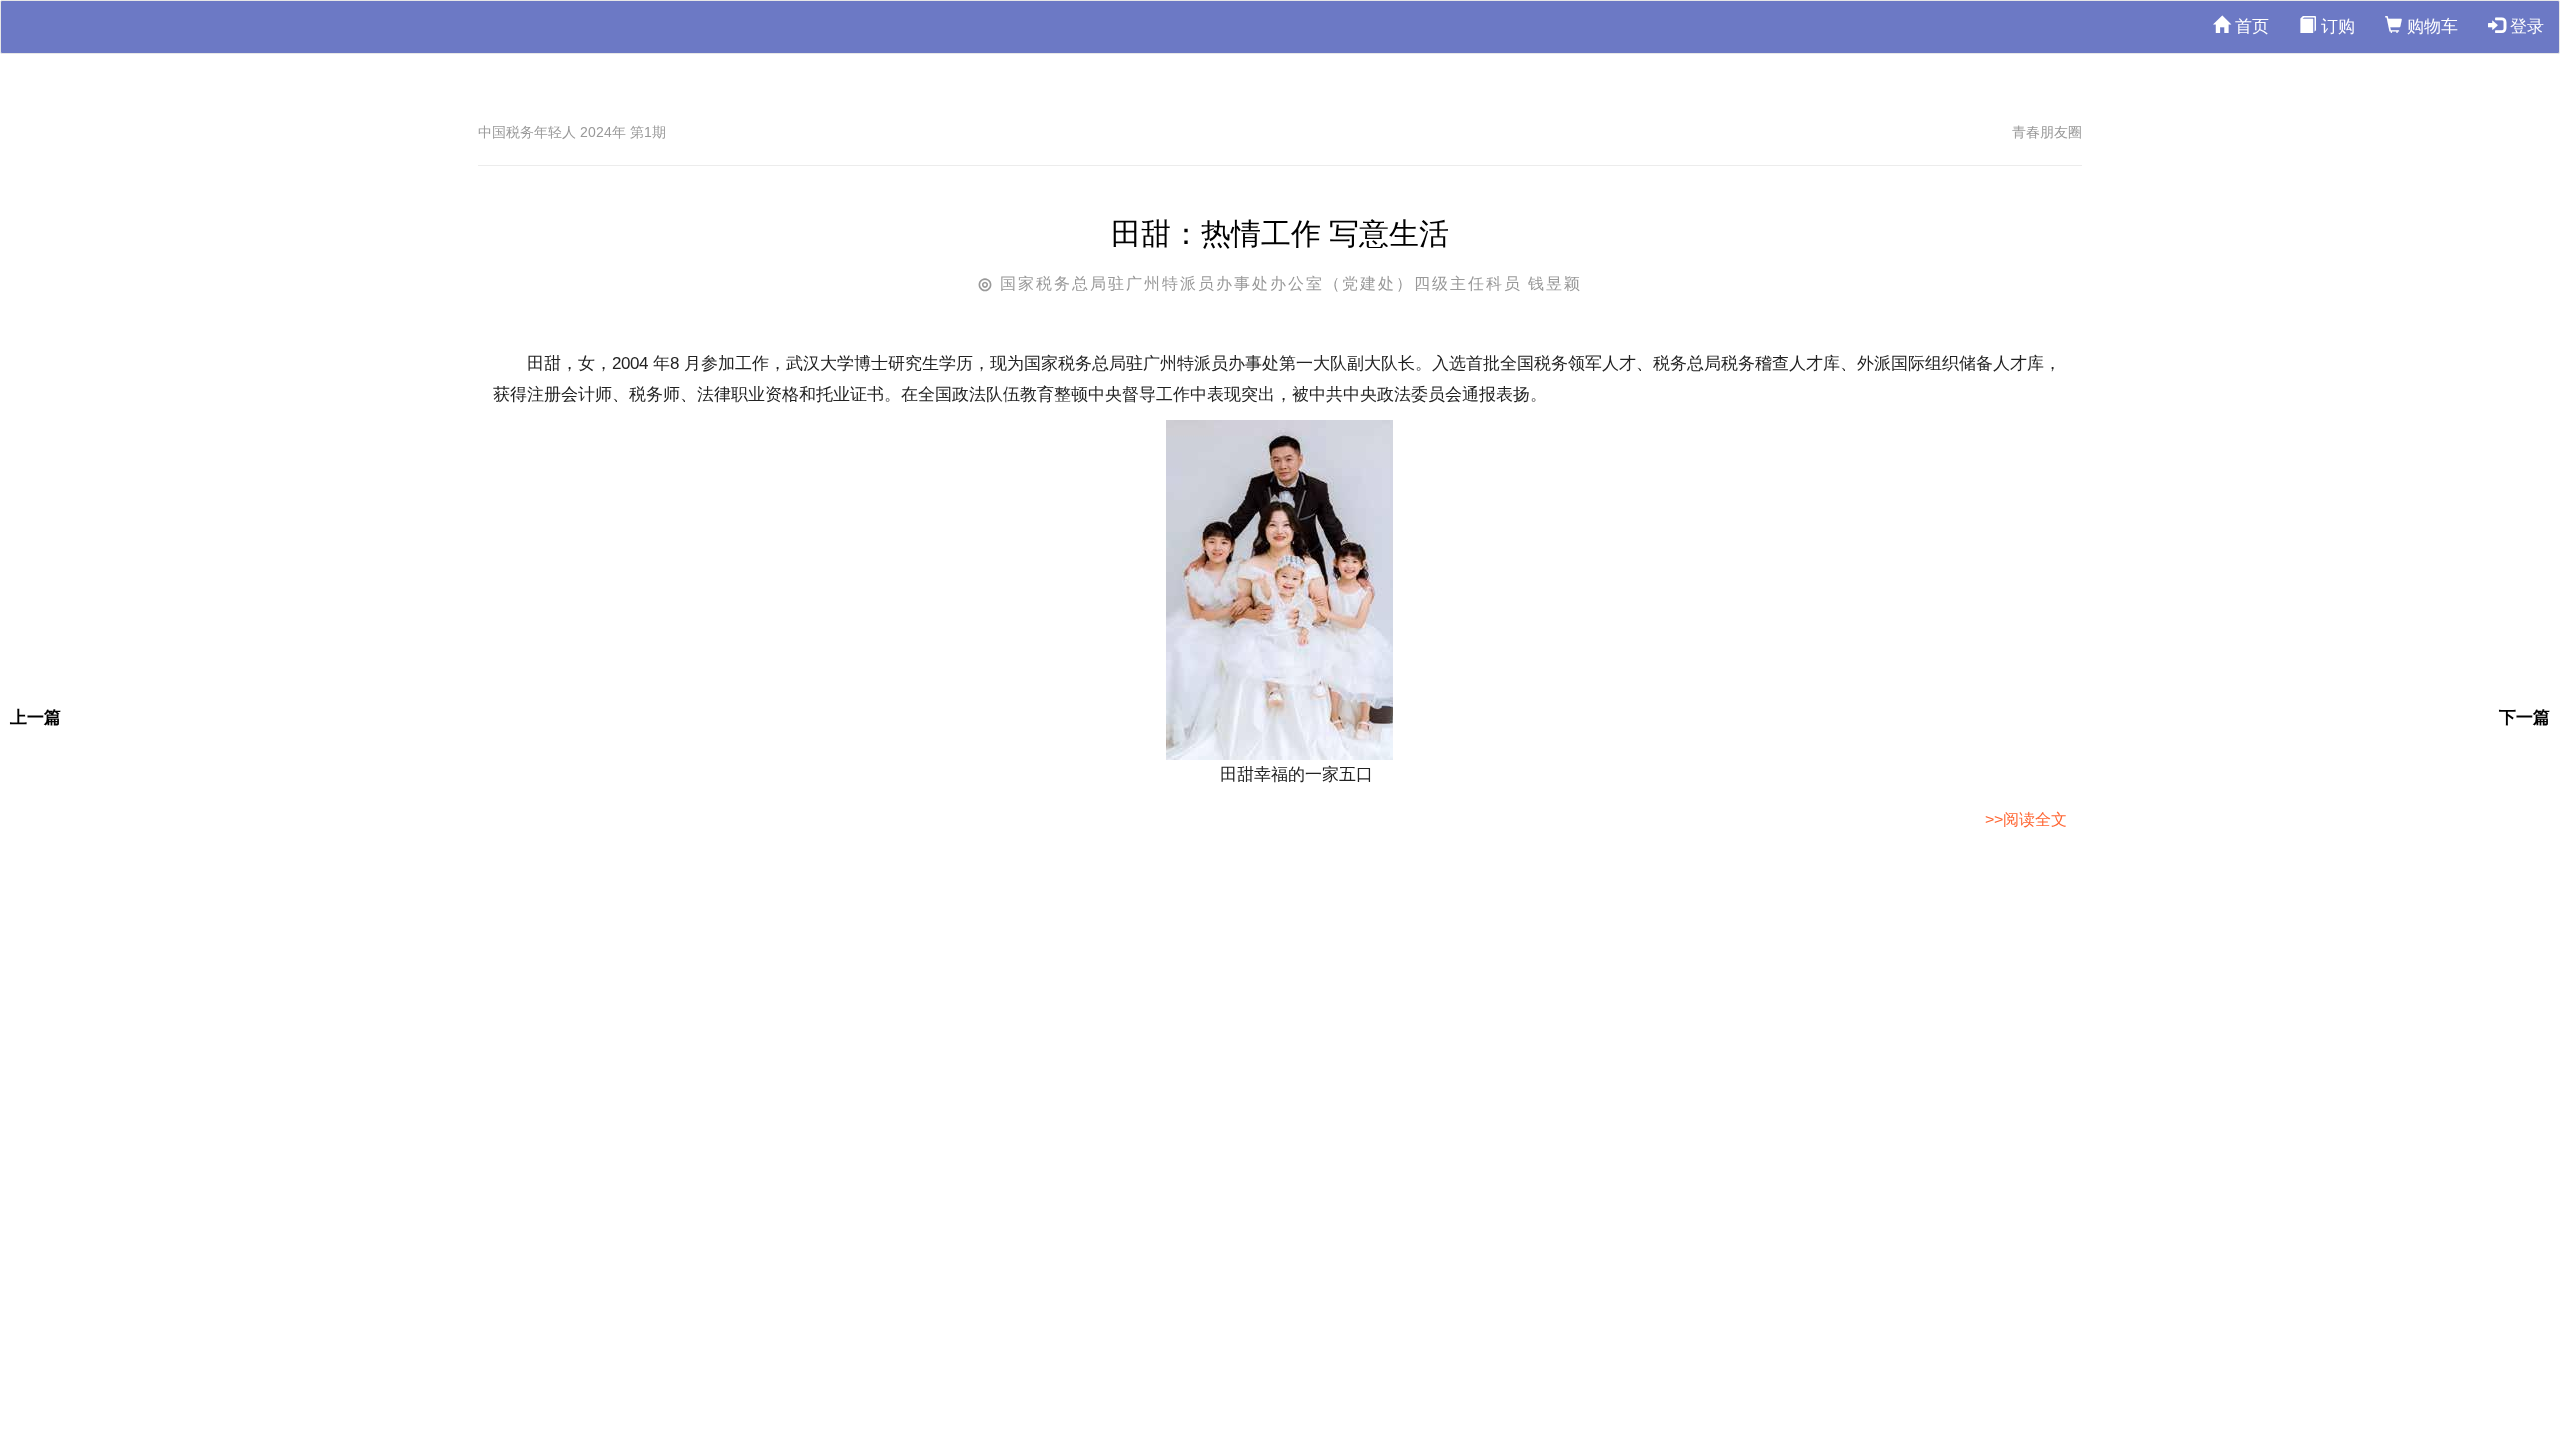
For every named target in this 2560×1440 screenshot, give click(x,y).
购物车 (2430, 26)
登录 (2524, 26)
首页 (2249, 26)
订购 (2335, 26)
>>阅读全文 (2026, 819)
